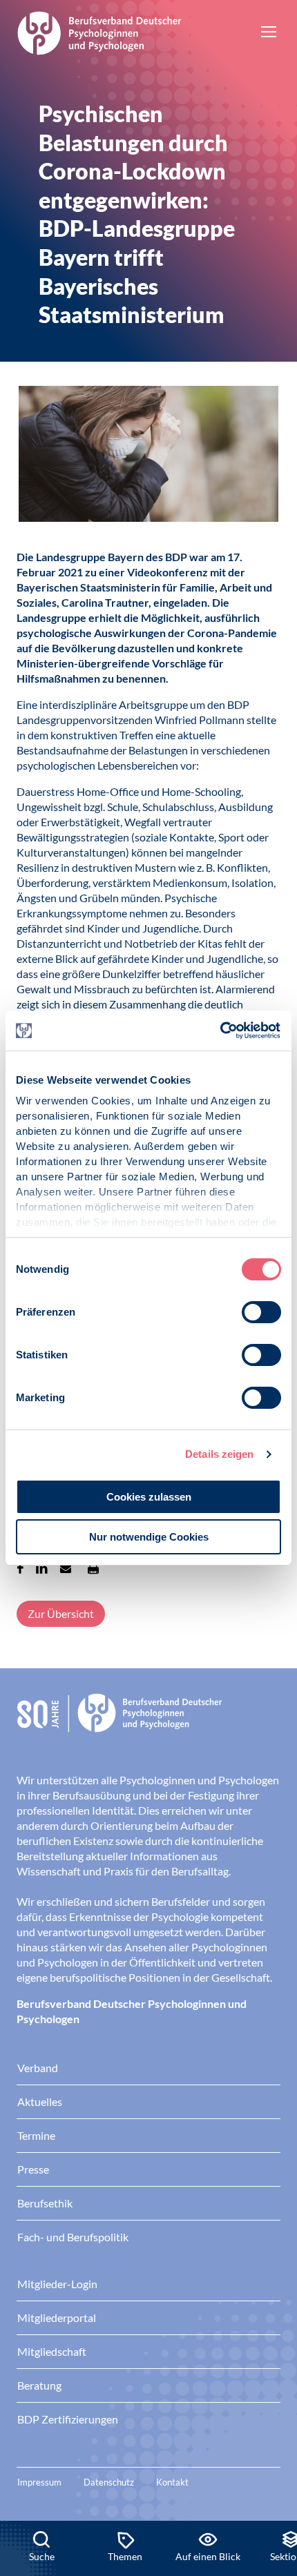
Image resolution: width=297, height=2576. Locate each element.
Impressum (39, 2482)
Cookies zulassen (149, 1497)
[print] (93, 1568)
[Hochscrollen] (272, 2474)
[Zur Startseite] (99, 31)
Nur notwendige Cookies (149, 1537)
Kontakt (172, 2482)
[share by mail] (66, 1568)
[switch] (261, 1312)
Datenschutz (109, 2482)
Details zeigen (219, 1454)
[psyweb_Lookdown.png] (148, 456)
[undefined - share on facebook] (20, 1568)
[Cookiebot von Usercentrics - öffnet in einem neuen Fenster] (221, 1031)
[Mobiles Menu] (269, 33)
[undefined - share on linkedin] (42, 1568)
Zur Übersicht (61, 1613)
